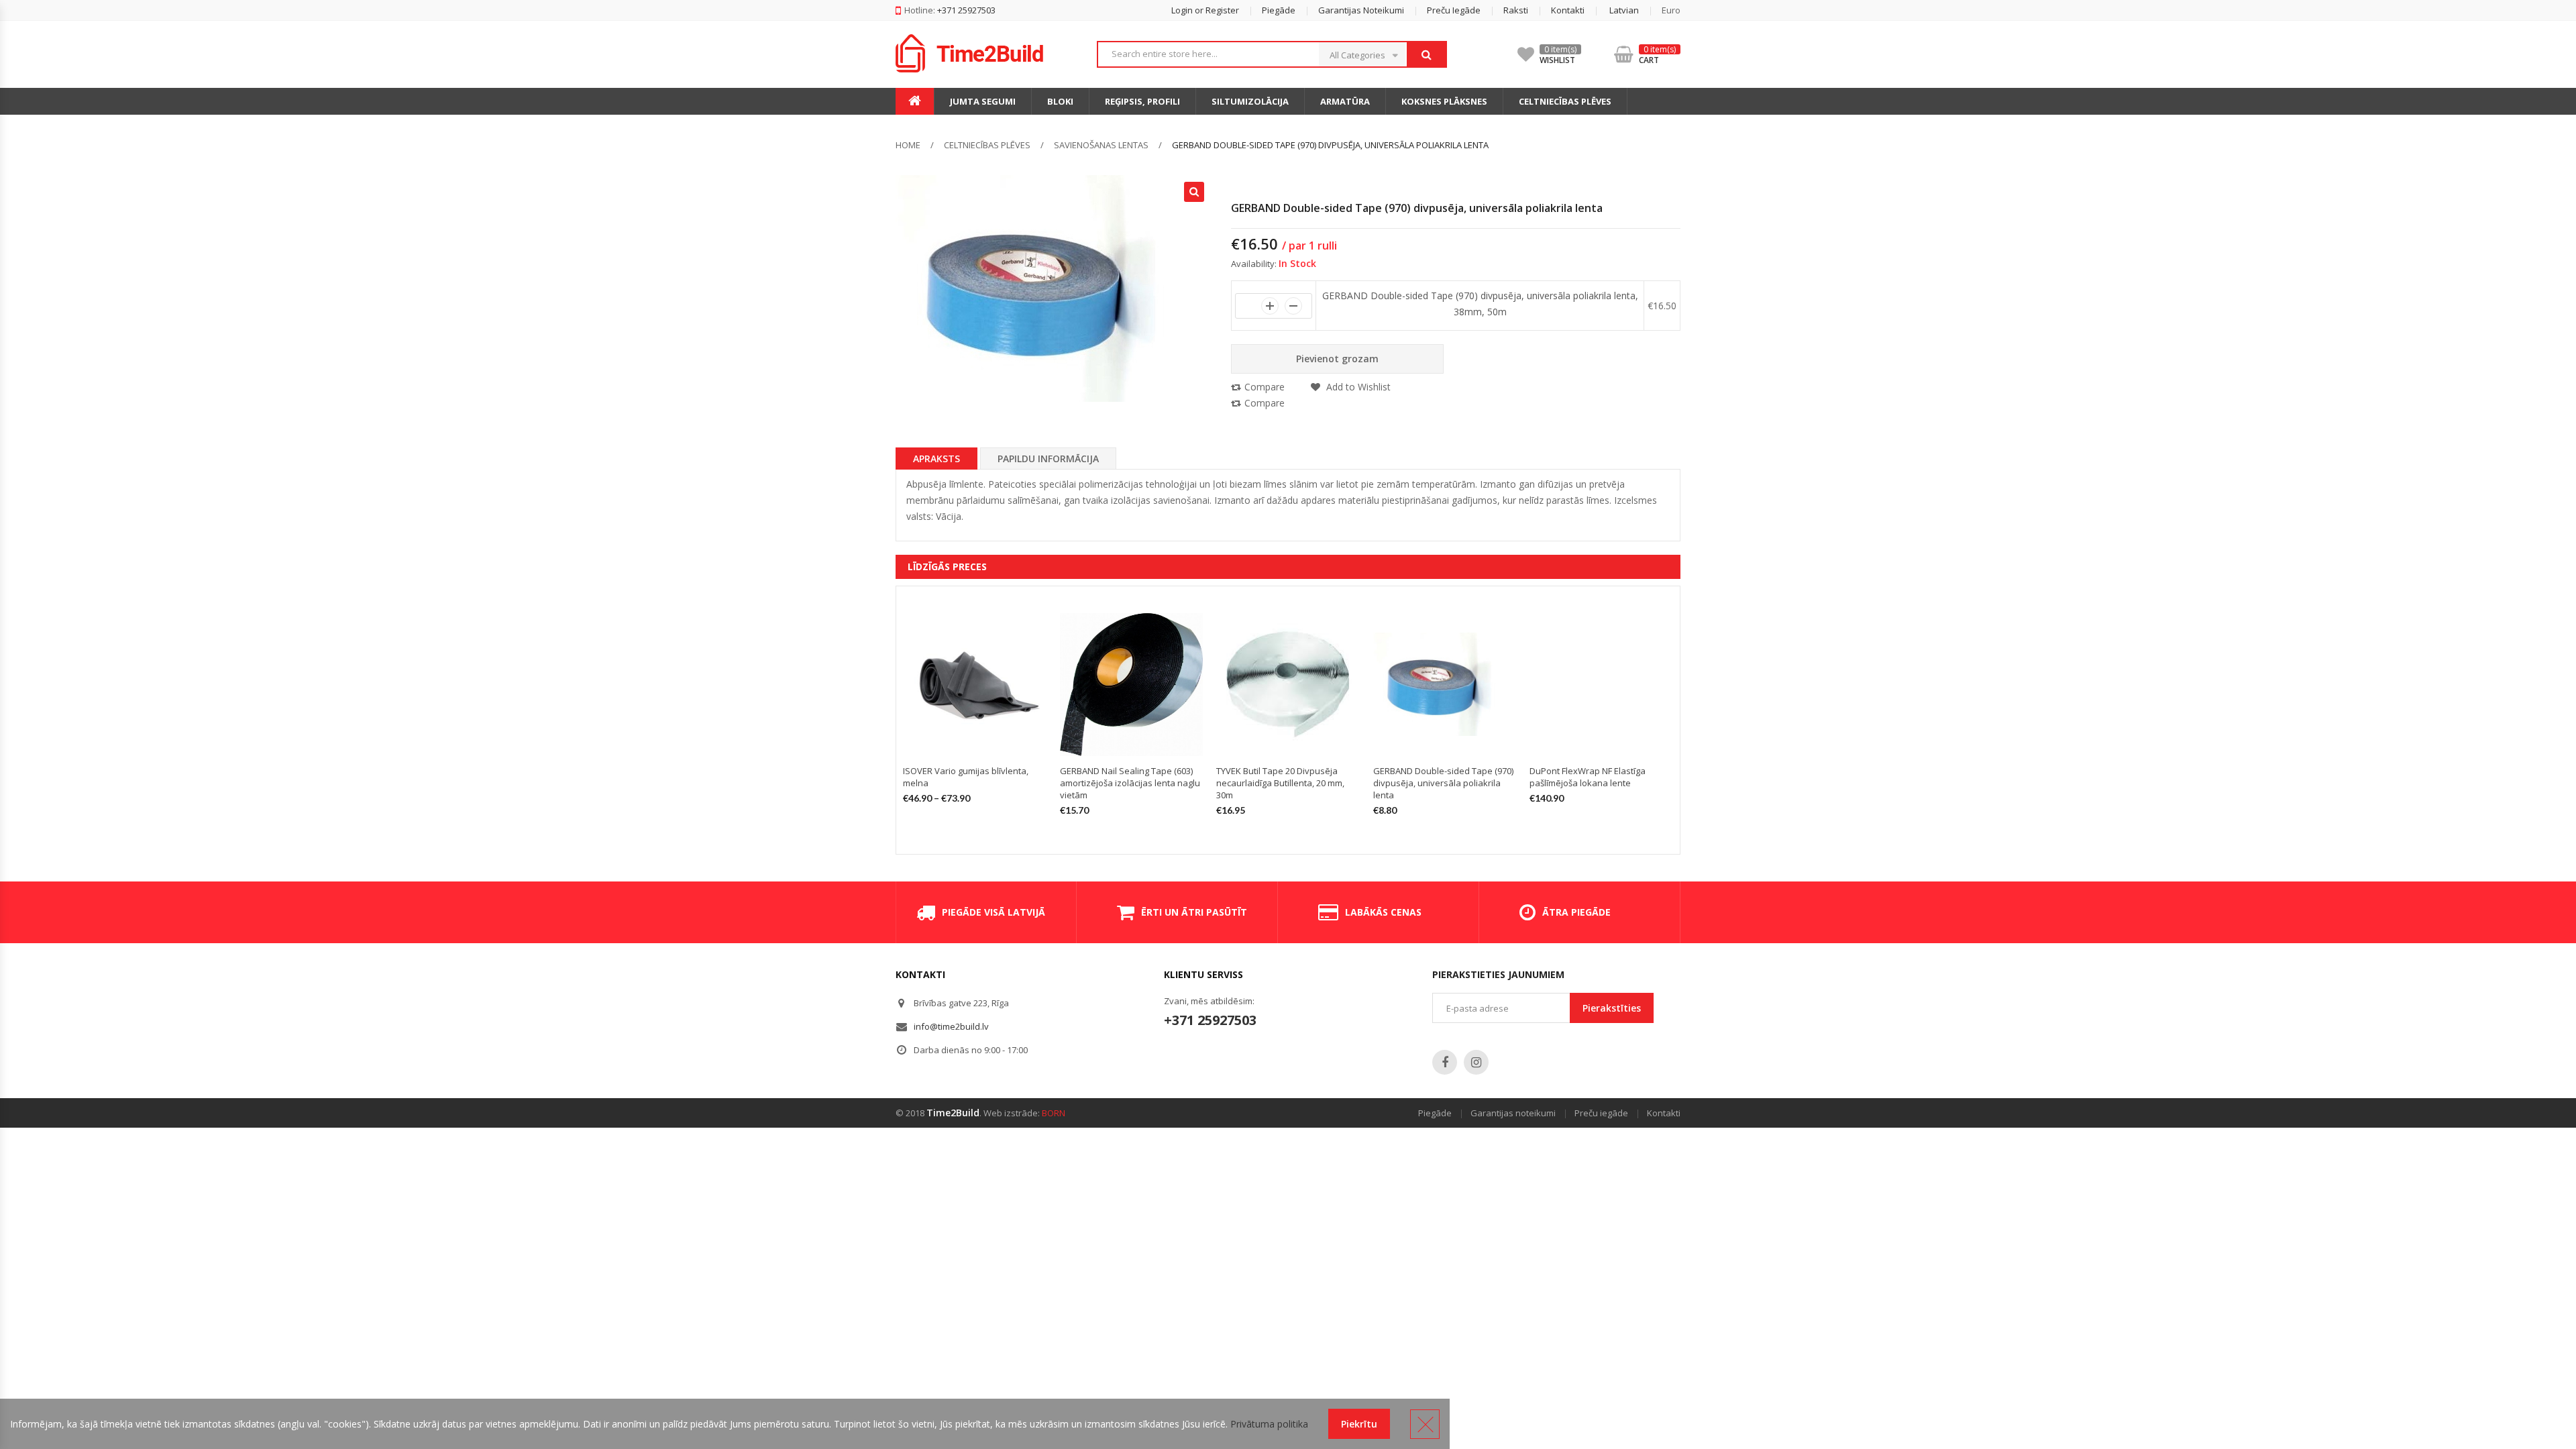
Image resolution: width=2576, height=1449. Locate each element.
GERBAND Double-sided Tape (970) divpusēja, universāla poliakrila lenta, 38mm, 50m (1480, 304)
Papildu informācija (1048, 459)
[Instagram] (1476, 1062)
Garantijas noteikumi (1361, 10)
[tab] (936, 458)
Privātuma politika (1269, 1424)
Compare (1265, 387)
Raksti (1516, 10)
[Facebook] (1445, 1062)
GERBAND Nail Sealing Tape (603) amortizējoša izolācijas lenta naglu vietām (1130, 783)
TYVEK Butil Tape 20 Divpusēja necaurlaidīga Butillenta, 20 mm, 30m (1280, 783)
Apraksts (936, 459)
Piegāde (1279, 10)
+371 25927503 (1210, 1020)
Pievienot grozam (1337, 359)
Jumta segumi (983, 101)
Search (1426, 54)
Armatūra (1345, 101)
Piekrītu (1359, 1424)
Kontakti (1568, 10)
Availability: (1254, 264)
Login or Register (1205, 10)
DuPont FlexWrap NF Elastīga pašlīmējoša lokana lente (1588, 777)
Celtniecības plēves (1565, 101)
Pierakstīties (1612, 1008)
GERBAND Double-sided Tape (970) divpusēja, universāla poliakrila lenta (1443, 783)
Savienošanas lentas (1101, 145)
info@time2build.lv (951, 1026)
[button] (1613, 10)
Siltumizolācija (1250, 101)
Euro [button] (1671, 10)
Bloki (1060, 101)
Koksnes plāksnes (1444, 101)
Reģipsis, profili (1142, 101)
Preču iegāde (1454, 10)
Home (908, 145)
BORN (1054, 1113)
